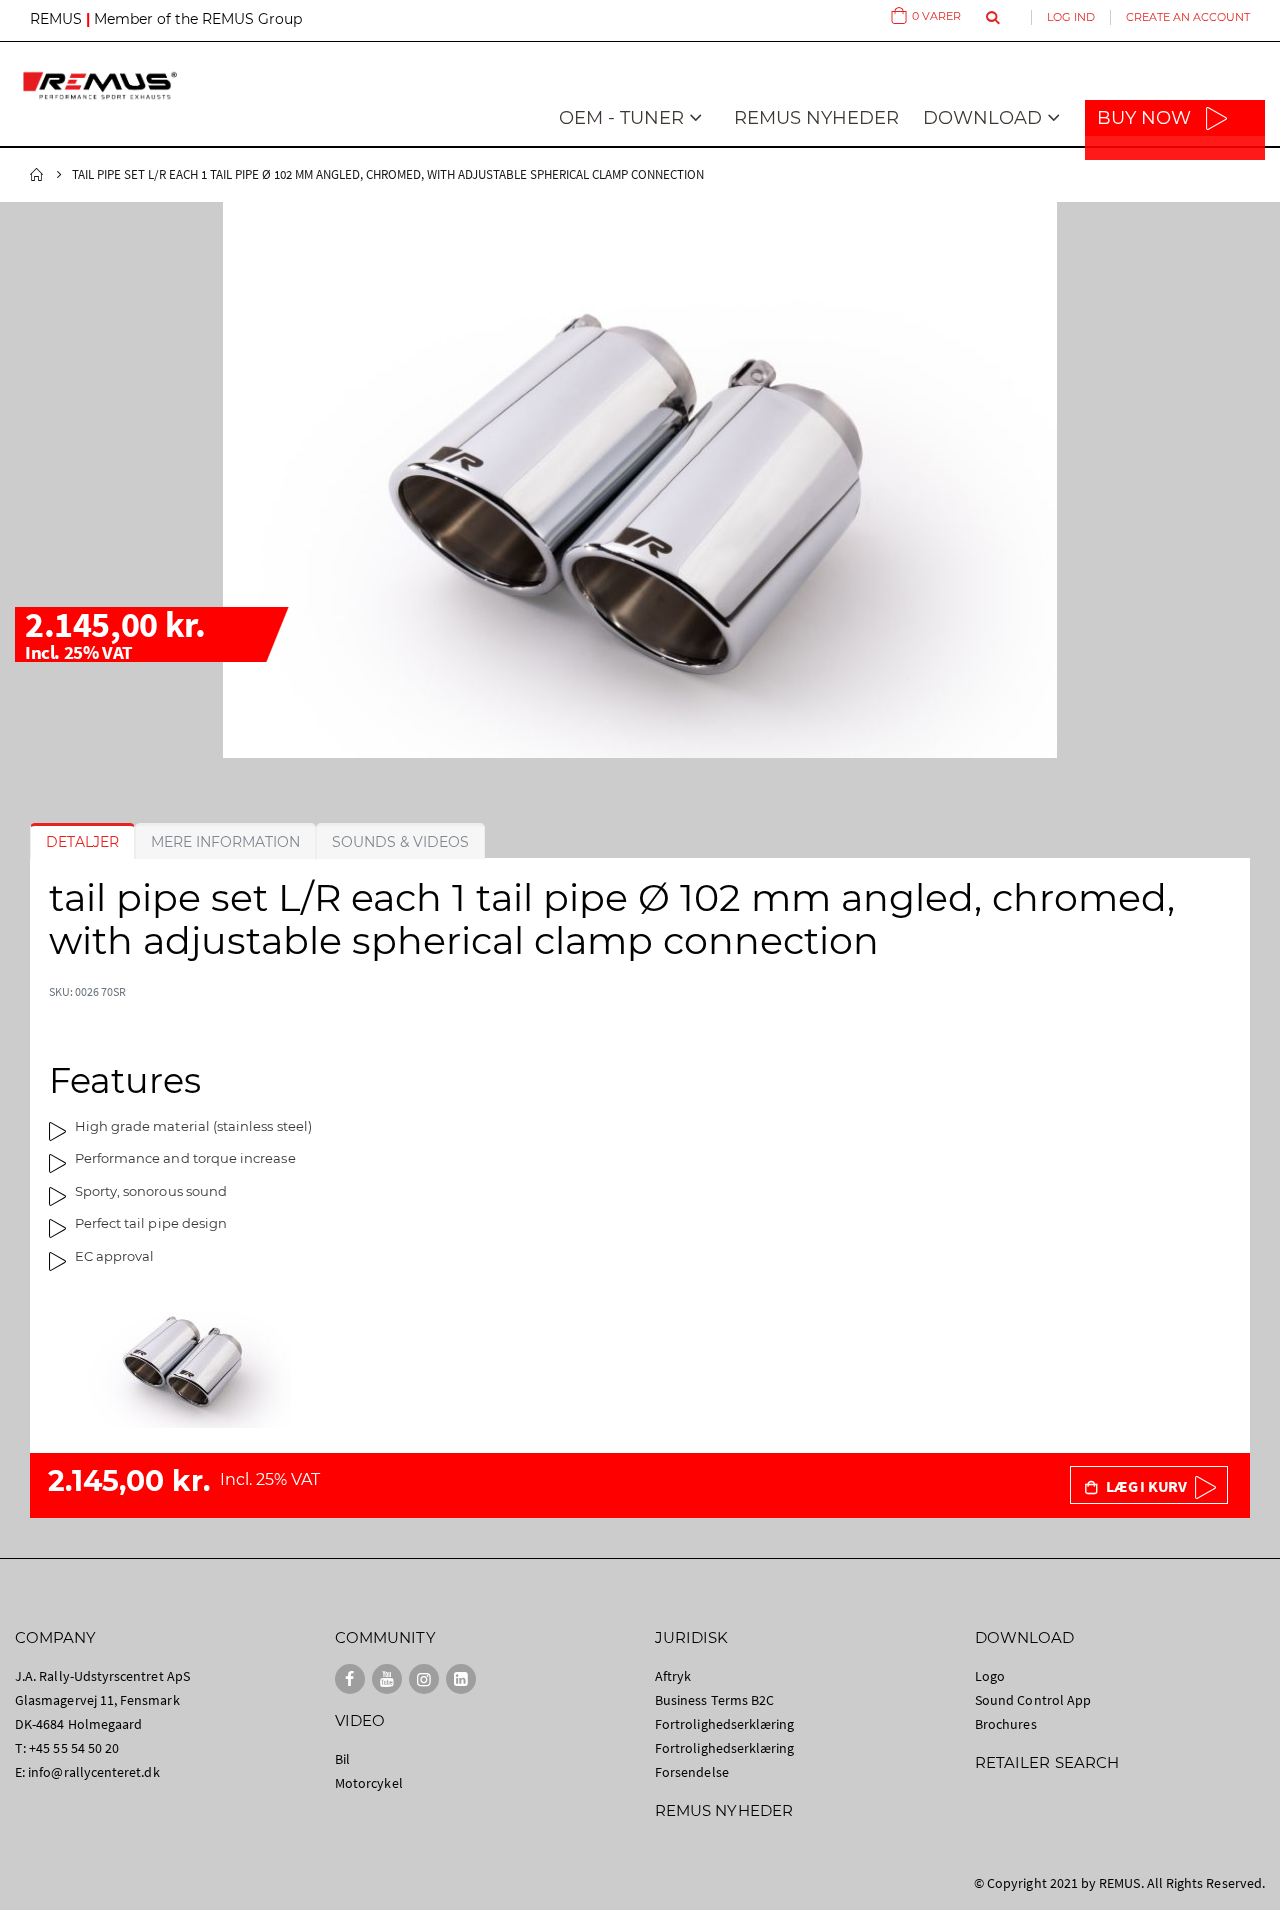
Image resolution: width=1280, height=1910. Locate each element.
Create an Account (1188, 17)
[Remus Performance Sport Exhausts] (100, 85)
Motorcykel (369, 1783)
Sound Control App (1033, 1700)
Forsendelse (692, 1772)
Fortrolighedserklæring (724, 1724)
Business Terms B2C (714, 1700)
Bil (342, 1759)
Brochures (1006, 1724)
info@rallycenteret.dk (93, 1772)
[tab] (82, 842)
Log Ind (1071, 17)
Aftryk (673, 1676)
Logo (990, 1676)
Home (37, 175)
